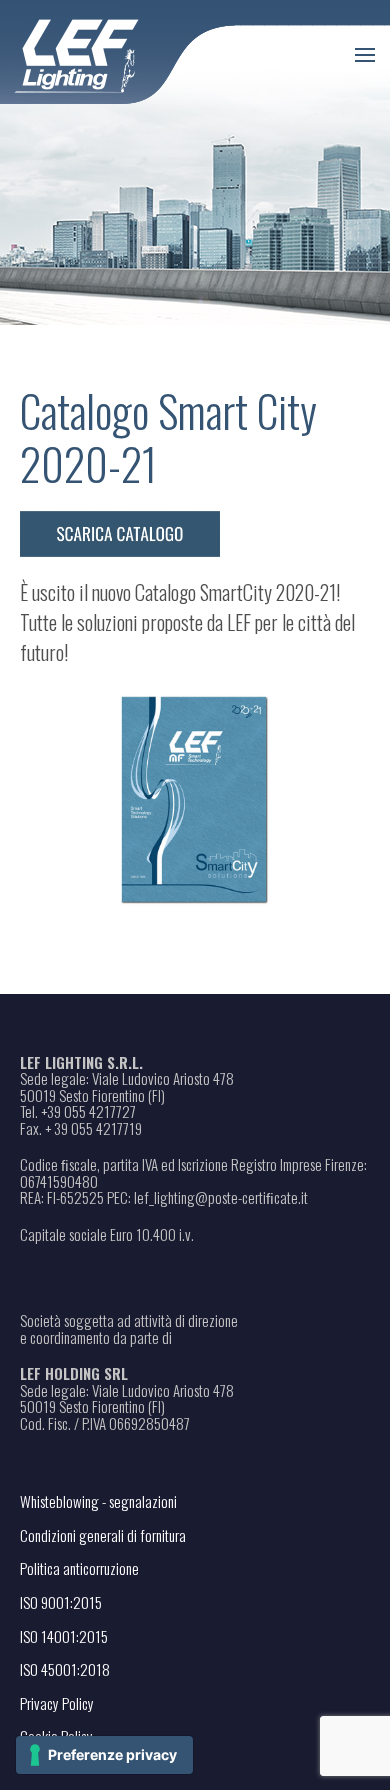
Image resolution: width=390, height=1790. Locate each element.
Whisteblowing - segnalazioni (98, 1501)
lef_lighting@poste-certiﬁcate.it (221, 1197)
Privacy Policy (57, 1703)
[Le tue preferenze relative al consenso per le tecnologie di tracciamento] (104, 1755)
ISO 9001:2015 (61, 1602)
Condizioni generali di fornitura (103, 1535)
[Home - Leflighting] (117, 52)
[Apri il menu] (365, 55)
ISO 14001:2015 (64, 1636)
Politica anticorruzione (79, 1568)
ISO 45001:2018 (65, 1669)
